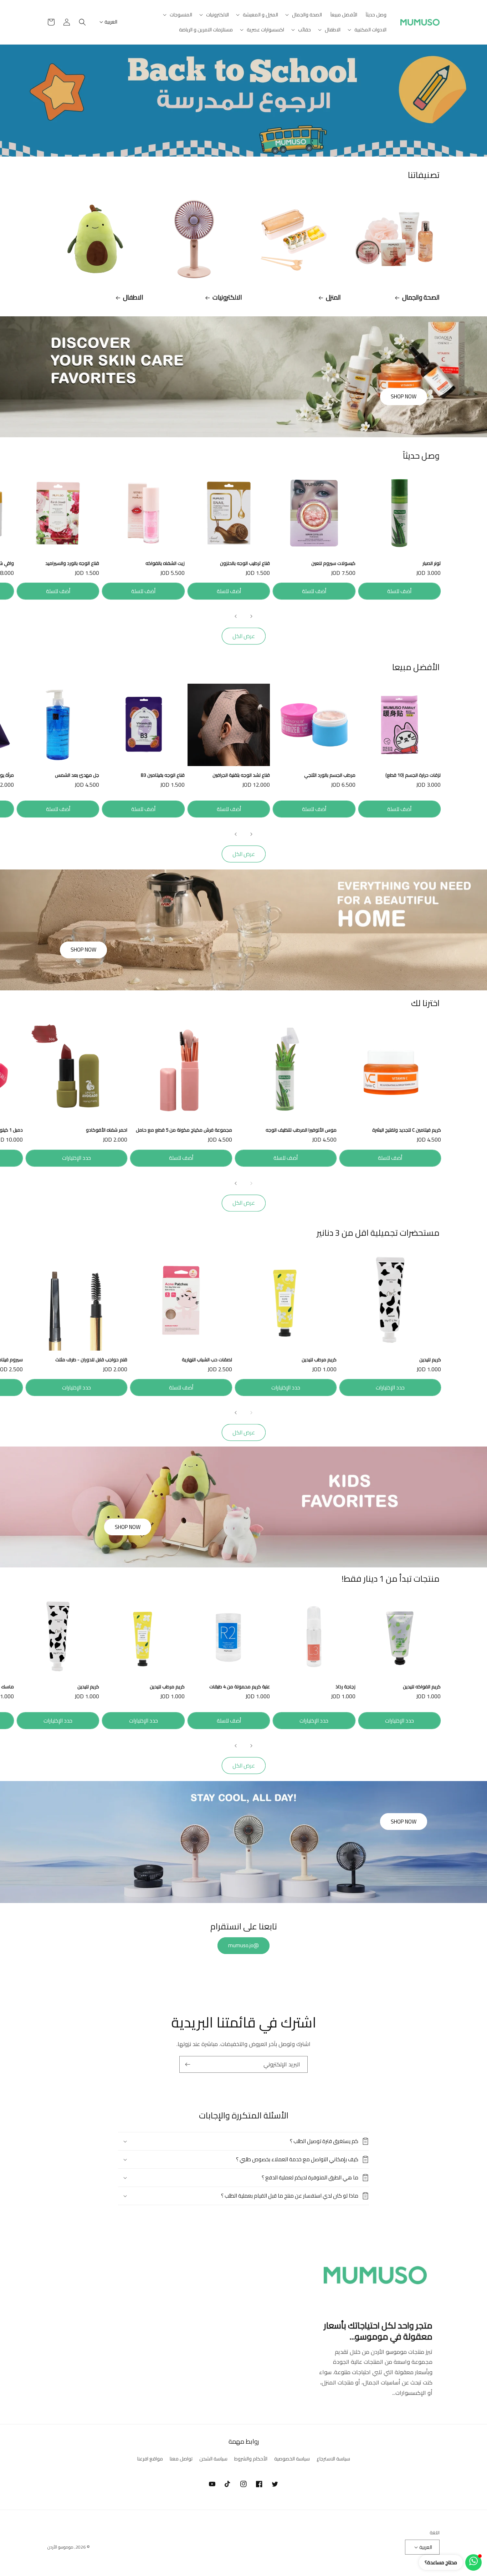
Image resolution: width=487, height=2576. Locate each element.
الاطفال (133, 297)
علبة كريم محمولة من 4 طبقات (240, 1687)
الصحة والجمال (421, 297)
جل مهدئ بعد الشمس (77, 775)
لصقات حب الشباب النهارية (207, 1360)
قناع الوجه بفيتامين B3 (163, 775)
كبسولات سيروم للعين (333, 563)
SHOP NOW (404, 396)
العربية (111, 22)
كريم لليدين (430, 1360)
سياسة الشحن (213, 2459)
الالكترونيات (227, 297)
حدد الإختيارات (76, 1158)
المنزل (333, 297)
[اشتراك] (188, 2064)
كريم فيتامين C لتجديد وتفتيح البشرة (407, 1130)
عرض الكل (244, 636)
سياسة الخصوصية (292, 2459)
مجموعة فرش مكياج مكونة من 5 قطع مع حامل (184, 1130)
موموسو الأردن (60, 2547)
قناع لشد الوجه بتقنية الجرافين (241, 775)
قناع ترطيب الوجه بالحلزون (245, 563)
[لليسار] (251, 616)
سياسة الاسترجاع (333, 2459)
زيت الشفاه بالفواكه (165, 563)
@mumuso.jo (243, 1945)
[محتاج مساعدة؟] (473, 2562)
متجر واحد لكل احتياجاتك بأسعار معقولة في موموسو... (378, 2331)
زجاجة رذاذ (345, 1687)
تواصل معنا (181, 2459)
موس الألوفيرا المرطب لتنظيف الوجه (301, 1130)
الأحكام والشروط (251, 2459)
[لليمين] (236, 616)
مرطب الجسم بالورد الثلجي (330, 775)
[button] (304, 15)
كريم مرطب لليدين (319, 1360)
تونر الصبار (432, 563)
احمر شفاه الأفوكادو (107, 1130)
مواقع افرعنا (150, 2459)
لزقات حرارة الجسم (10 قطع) (413, 775)
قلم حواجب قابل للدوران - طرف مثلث (91, 1360)
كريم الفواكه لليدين (422, 1687)
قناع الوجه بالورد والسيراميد (72, 563)
